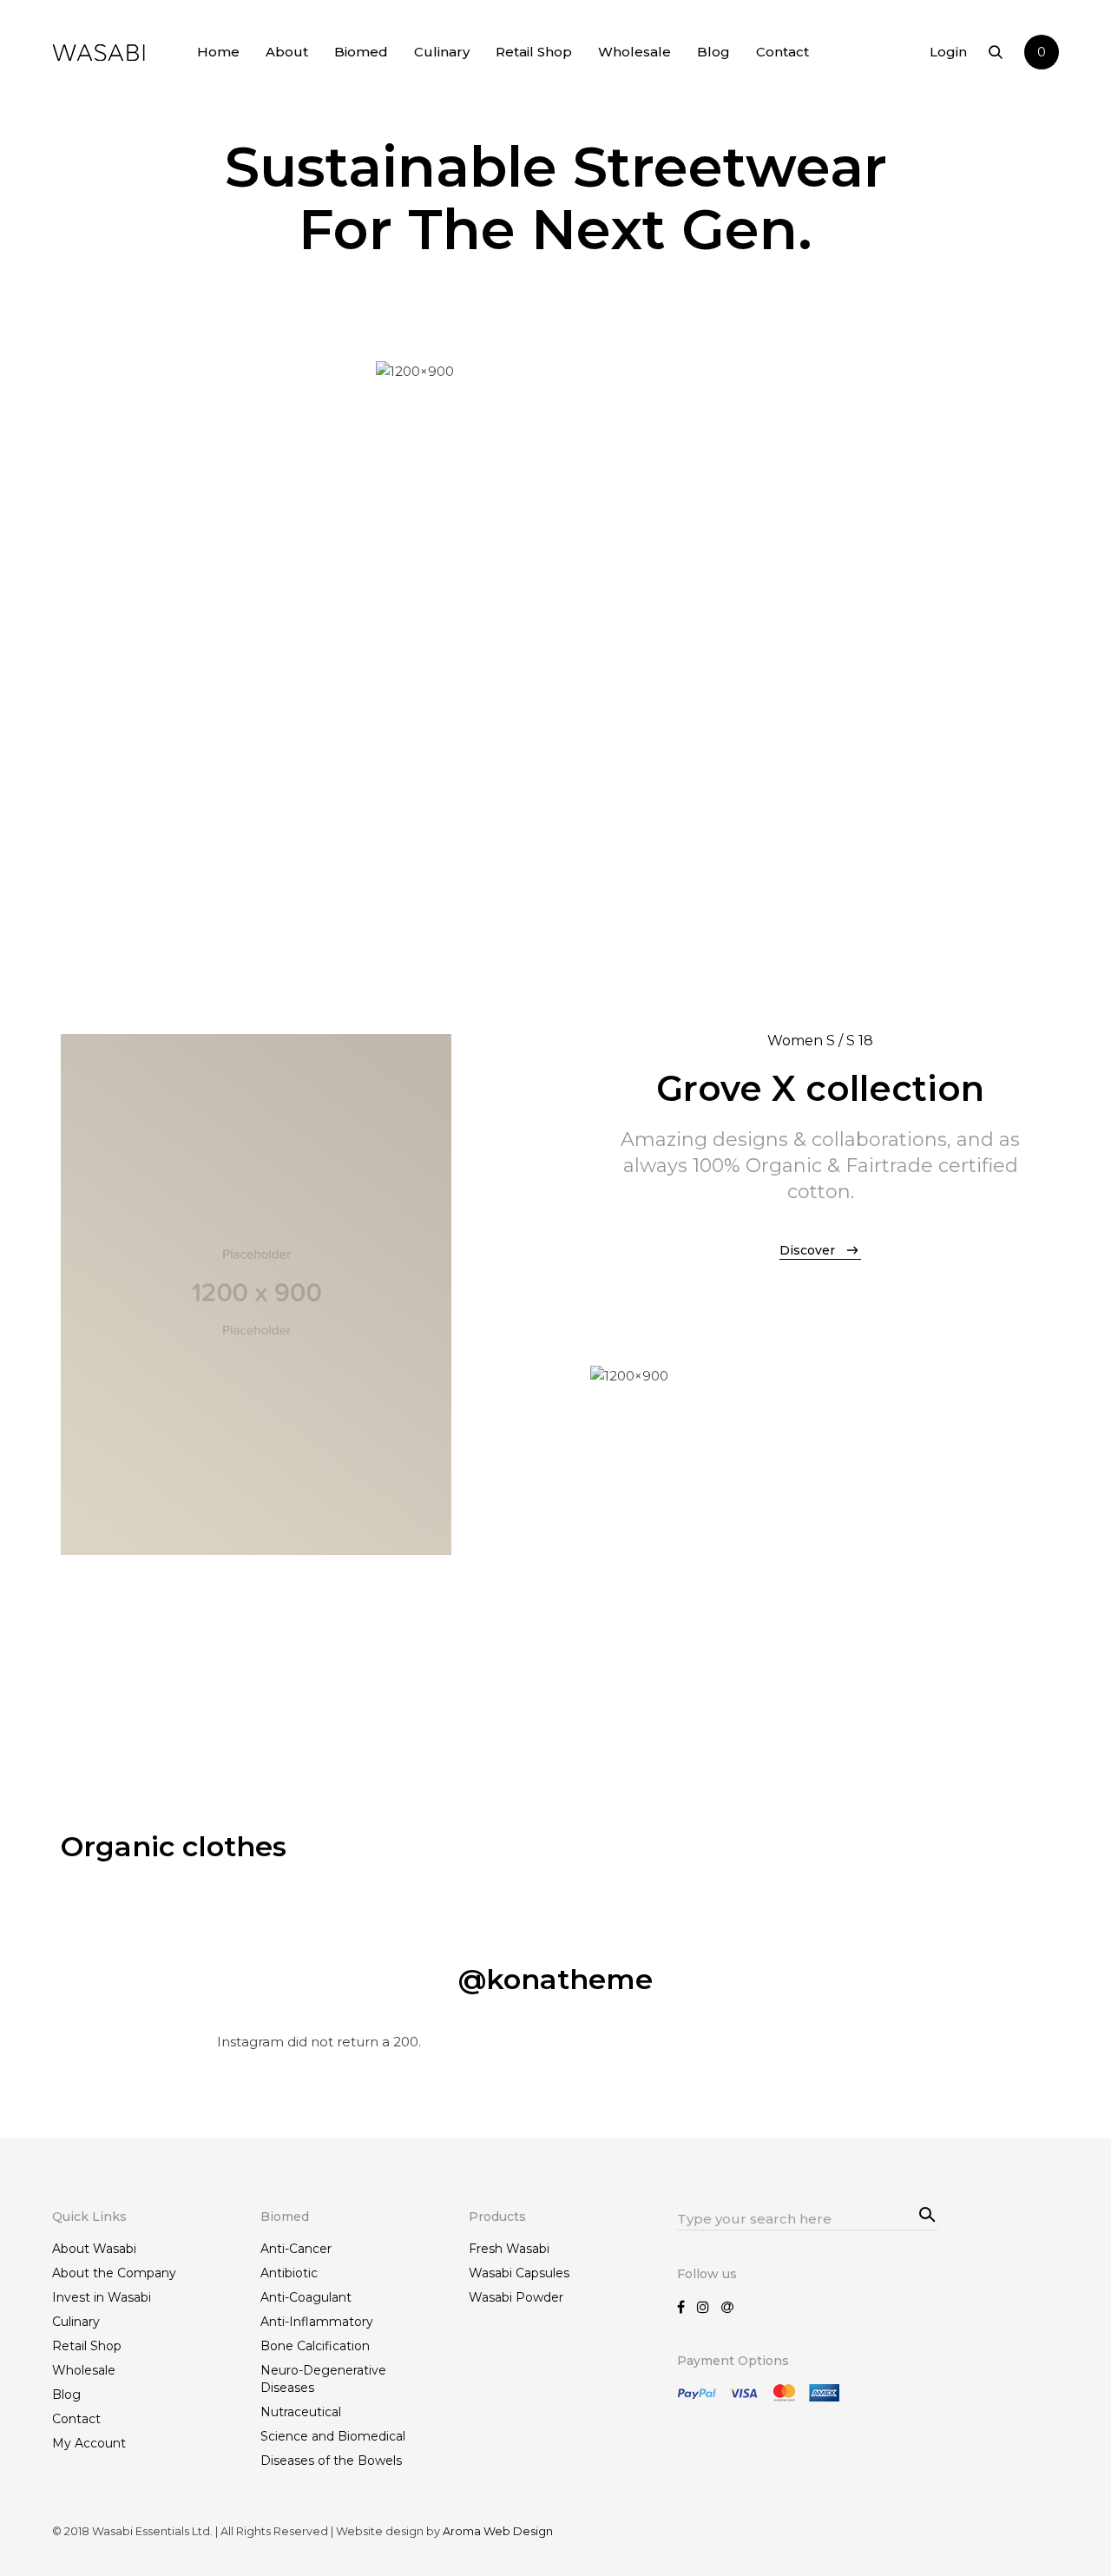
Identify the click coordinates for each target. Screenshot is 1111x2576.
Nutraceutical (301, 2412)
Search (920, 2209)
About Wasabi (94, 2249)
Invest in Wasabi (102, 2297)
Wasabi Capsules (519, 2273)
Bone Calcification (315, 2346)
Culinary (442, 52)
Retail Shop (534, 52)
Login (948, 52)
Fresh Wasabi (509, 2249)
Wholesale (634, 52)
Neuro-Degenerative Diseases (323, 2379)
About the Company (114, 2273)
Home (218, 52)
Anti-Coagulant (306, 2297)
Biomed (361, 52)
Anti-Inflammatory (317, 2322)
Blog (713, 52)
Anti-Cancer (296, 2249)
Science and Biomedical (333, 2436)
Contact (782, 52)
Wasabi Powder (516, 2297)
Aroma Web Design (498, 2531)
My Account (89, 2443)
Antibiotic (289, 2273)
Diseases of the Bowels (331, 2461)
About (287, 52)
